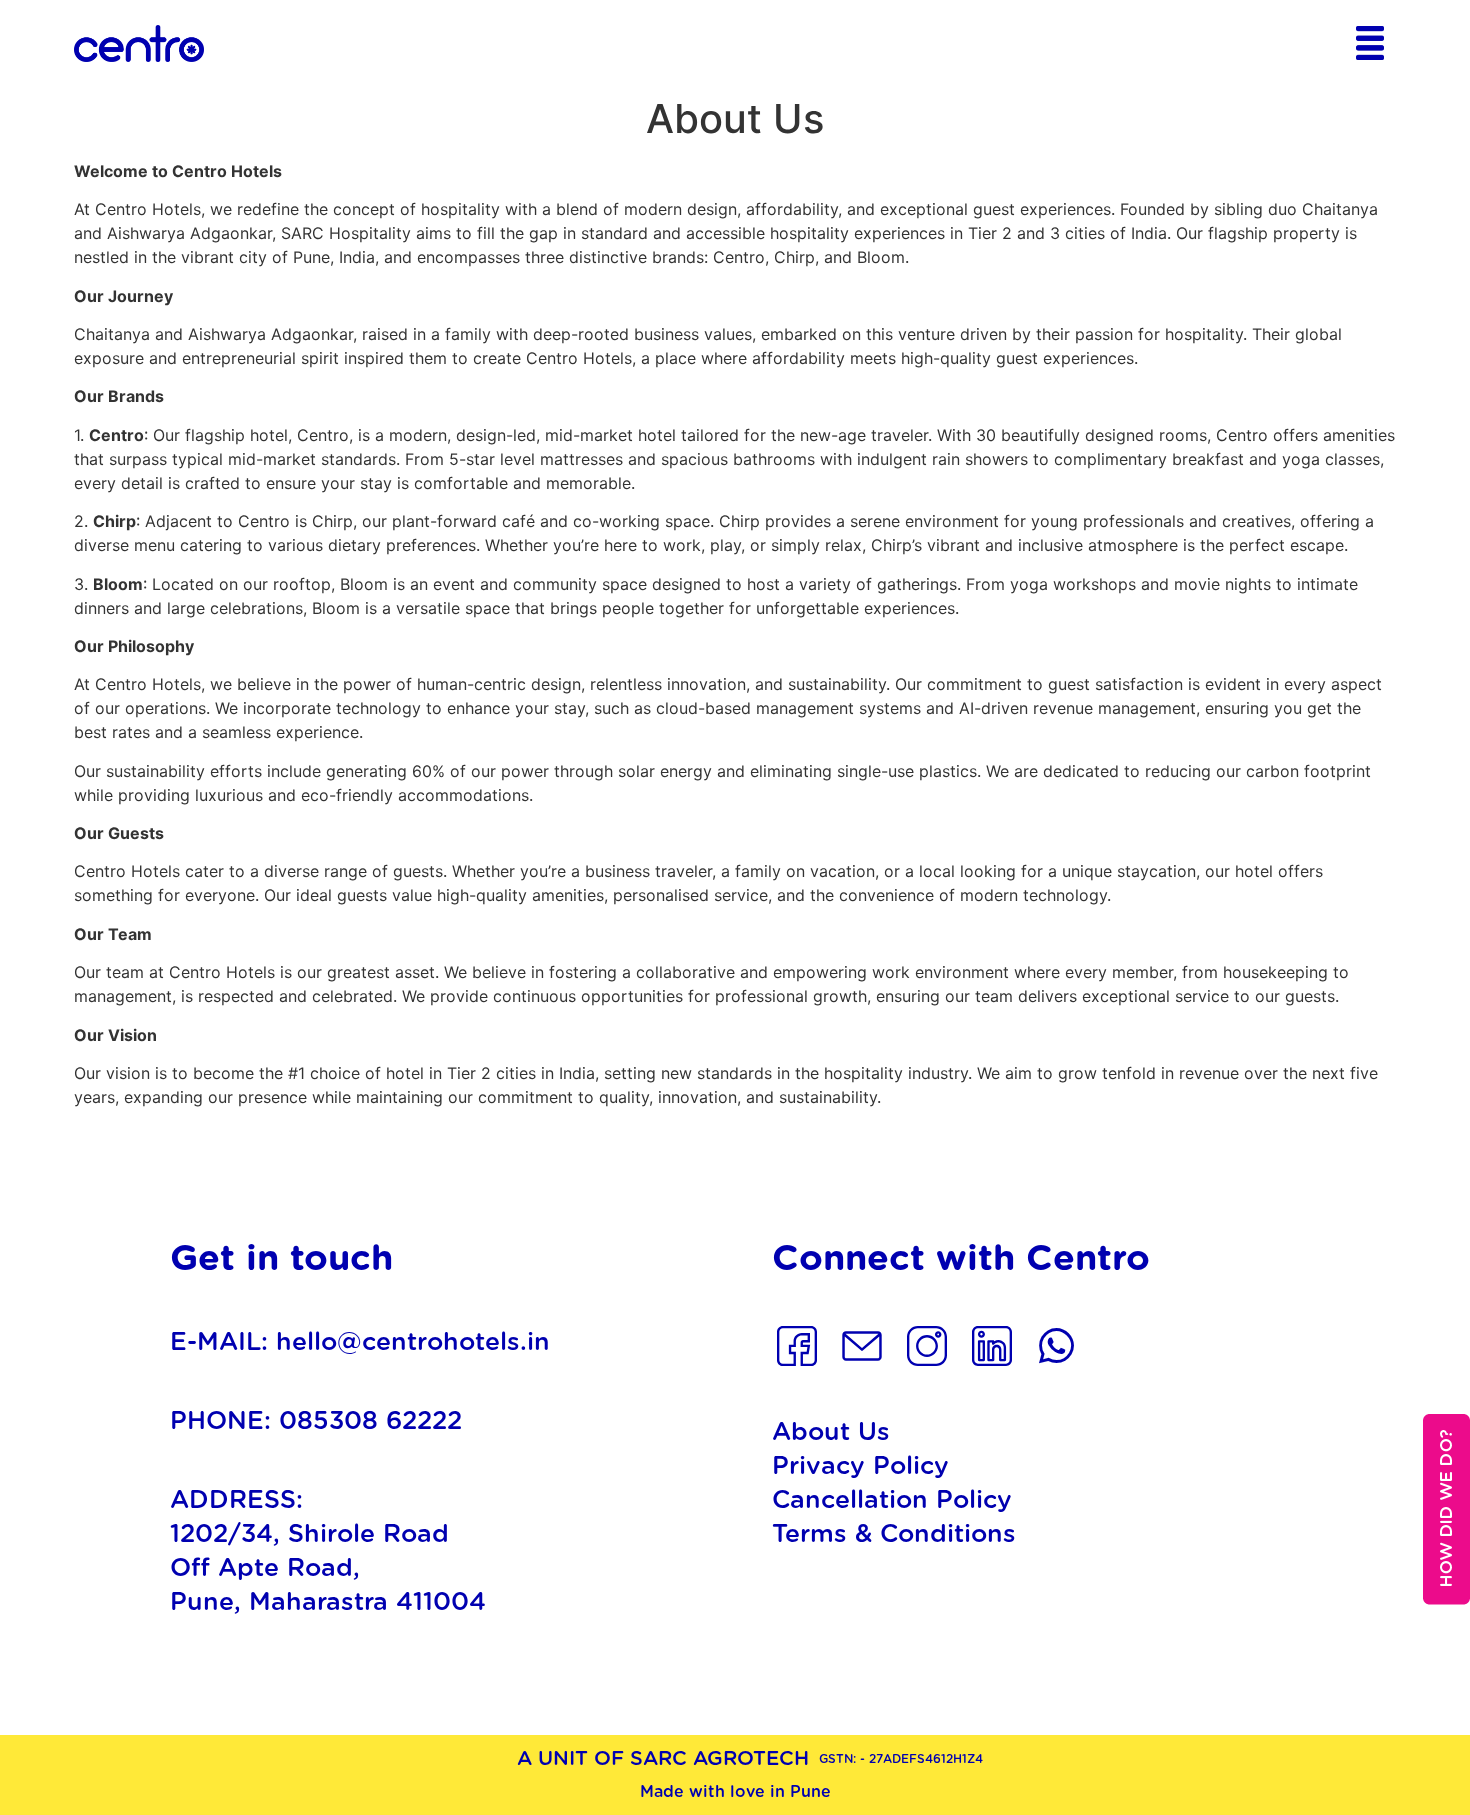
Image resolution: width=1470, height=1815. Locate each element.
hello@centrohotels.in (413, 1342)
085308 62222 (370, 1421)
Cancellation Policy (892, 1500)
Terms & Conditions (894, 1534)
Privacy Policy (860, 1466)
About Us (831, 1432)
